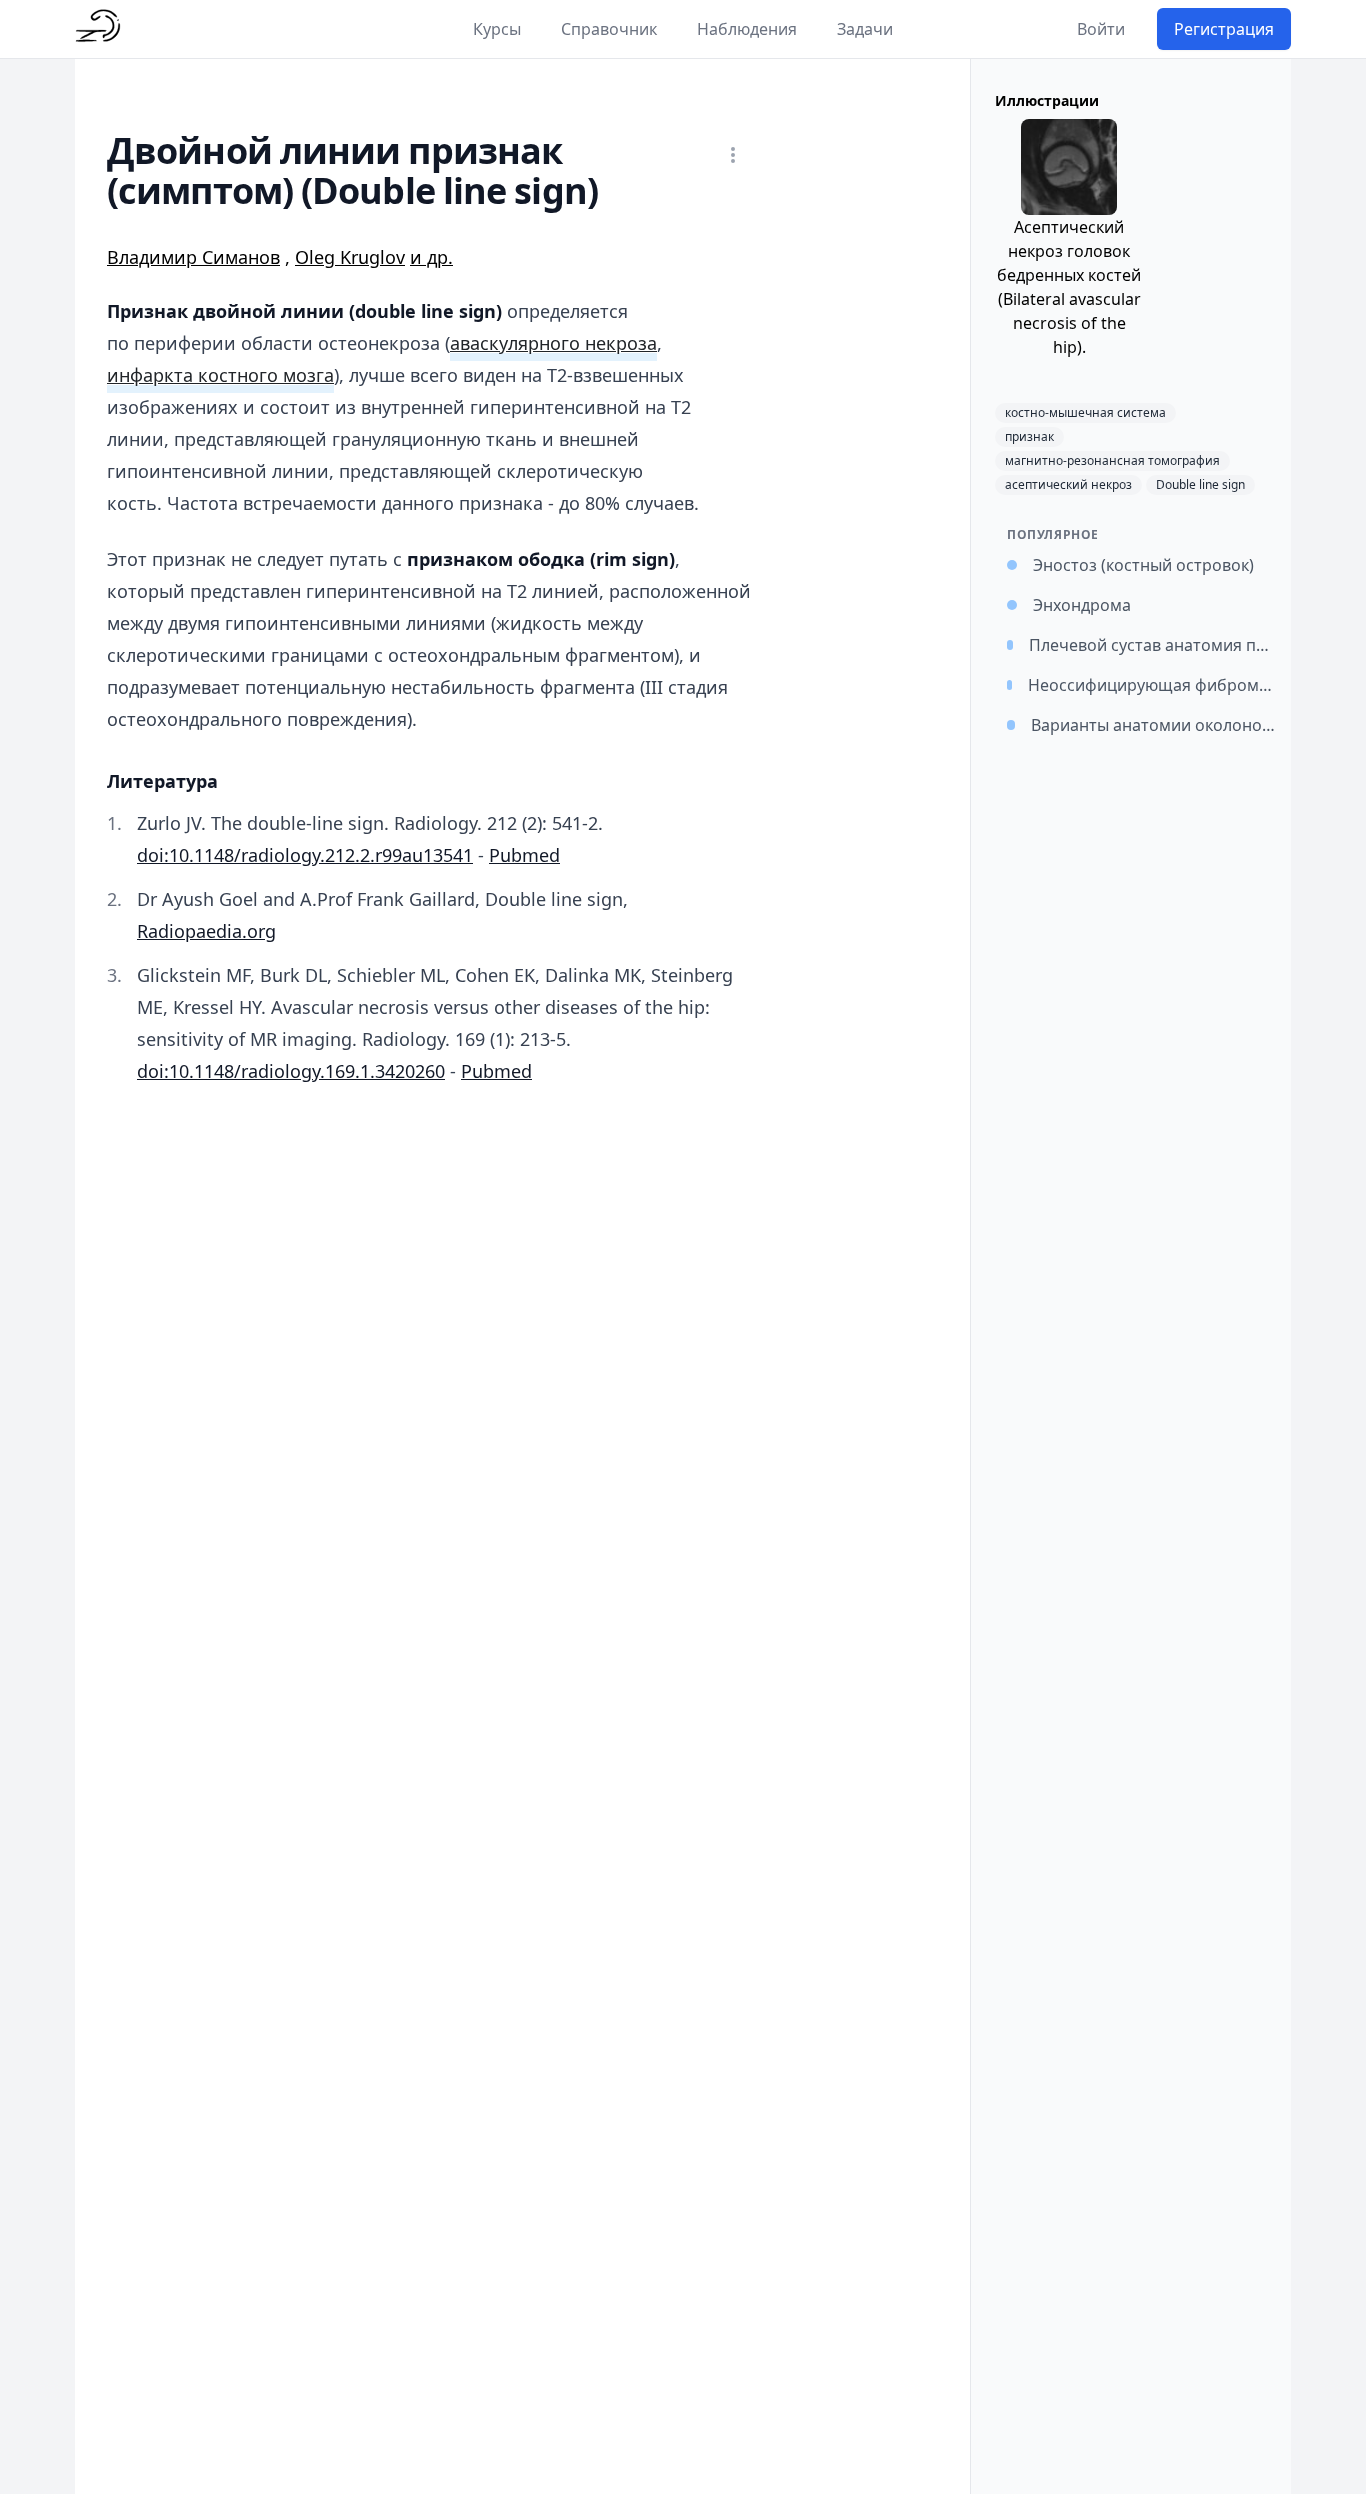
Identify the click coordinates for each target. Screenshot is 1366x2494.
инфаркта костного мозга (220, 375)
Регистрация (1224, 29)
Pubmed (524, 855)
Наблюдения (747, 29)
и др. (431, 257)
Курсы (497, 29)
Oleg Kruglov (350, 257)
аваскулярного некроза (553, 343)
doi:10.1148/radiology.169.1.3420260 (291, 1071)
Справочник (609, 29)
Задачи (865, 29)
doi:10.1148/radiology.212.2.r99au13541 (305, 855)
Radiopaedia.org (206, 931)
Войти (1101, 29)
